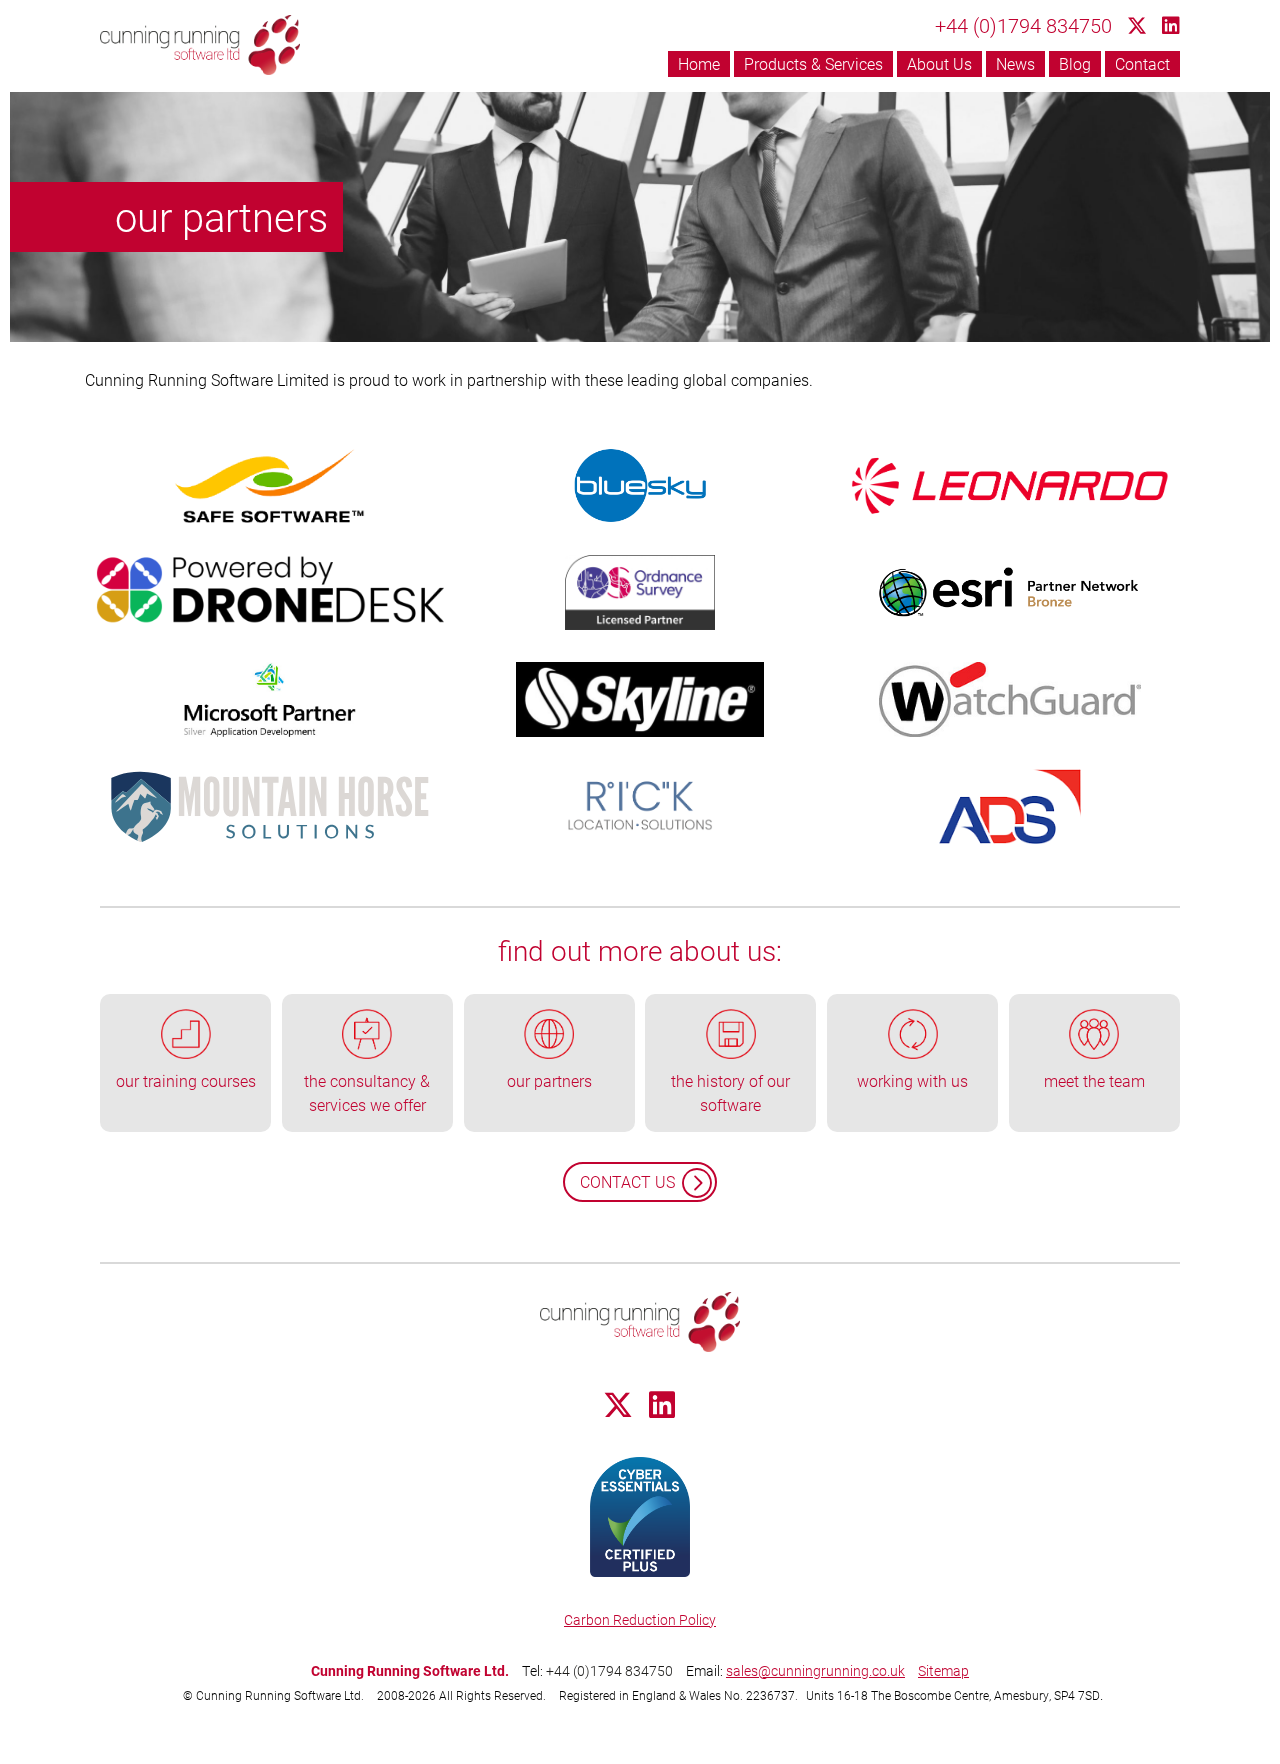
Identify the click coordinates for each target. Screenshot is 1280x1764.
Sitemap (943, 1670)
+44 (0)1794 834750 (1023, 25)
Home (699, 63)
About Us (939, 63)
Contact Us (627, 1181)
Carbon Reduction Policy (640, 1619)
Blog (1075, 63)
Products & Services (813, 63)
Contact (1142, 63)
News (1015, 63)
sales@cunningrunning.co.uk (815, 1670)
